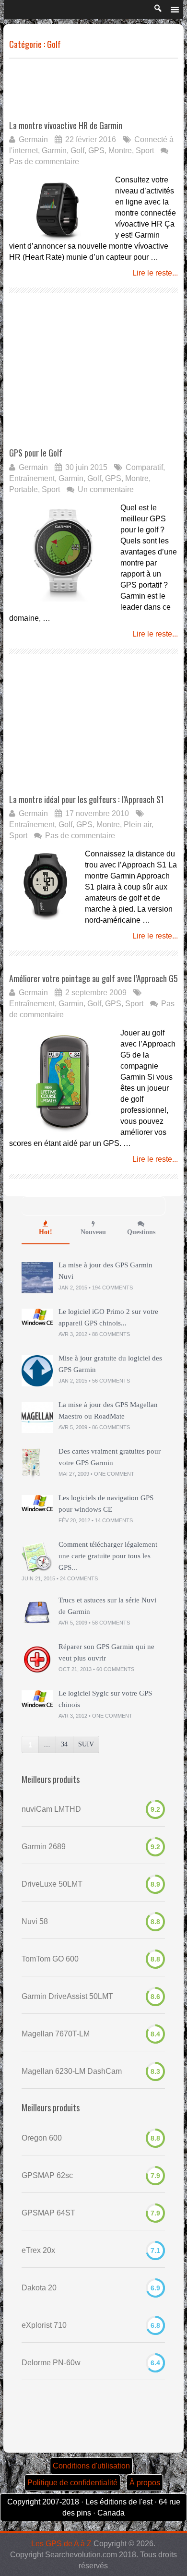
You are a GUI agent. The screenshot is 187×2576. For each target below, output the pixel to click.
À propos (145, 2483)
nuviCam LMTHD (51, 1809)
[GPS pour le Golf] (63, 556)
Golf (77, 150)
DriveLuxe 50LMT (52, 1884)
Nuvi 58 (35, 1921)
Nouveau (93, 1232)
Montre (120, 150)
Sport (145, 150)
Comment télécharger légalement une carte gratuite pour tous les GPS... (108, 1556)
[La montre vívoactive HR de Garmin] (60, 207)
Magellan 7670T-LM (56, 2034)
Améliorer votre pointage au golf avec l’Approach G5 (93, 978)
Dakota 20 (39, 2288)
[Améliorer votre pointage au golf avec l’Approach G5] (63, 1081)
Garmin (54, 150)
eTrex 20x (38, 2250)
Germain (33, 139)
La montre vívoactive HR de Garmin (66, 125)
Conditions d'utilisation (91, 2466)
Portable (23, 489)
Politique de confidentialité (72, 2483)
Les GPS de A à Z (61, 2544)
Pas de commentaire (44, 162)
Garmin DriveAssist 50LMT (67, 1996)
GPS (96, 150)
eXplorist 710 (44, 2325)
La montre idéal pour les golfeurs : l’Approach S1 (87, 799)
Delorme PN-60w (51, 2363)
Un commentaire (106, 489)
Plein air (138, 825)
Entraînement (32, 478)
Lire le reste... (155, 273)
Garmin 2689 (44, 1847)
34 (64, 1744)
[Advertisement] (86, 89)
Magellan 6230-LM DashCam (72, 2071)
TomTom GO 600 (50, 1959)
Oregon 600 (42, 2138)
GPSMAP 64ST (48, 2213)
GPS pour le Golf (36, 453)
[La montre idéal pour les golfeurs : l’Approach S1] (45, 884)
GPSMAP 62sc (47, 2175)
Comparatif (144, 467)
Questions (141, 1232)
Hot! (46, 1232)
